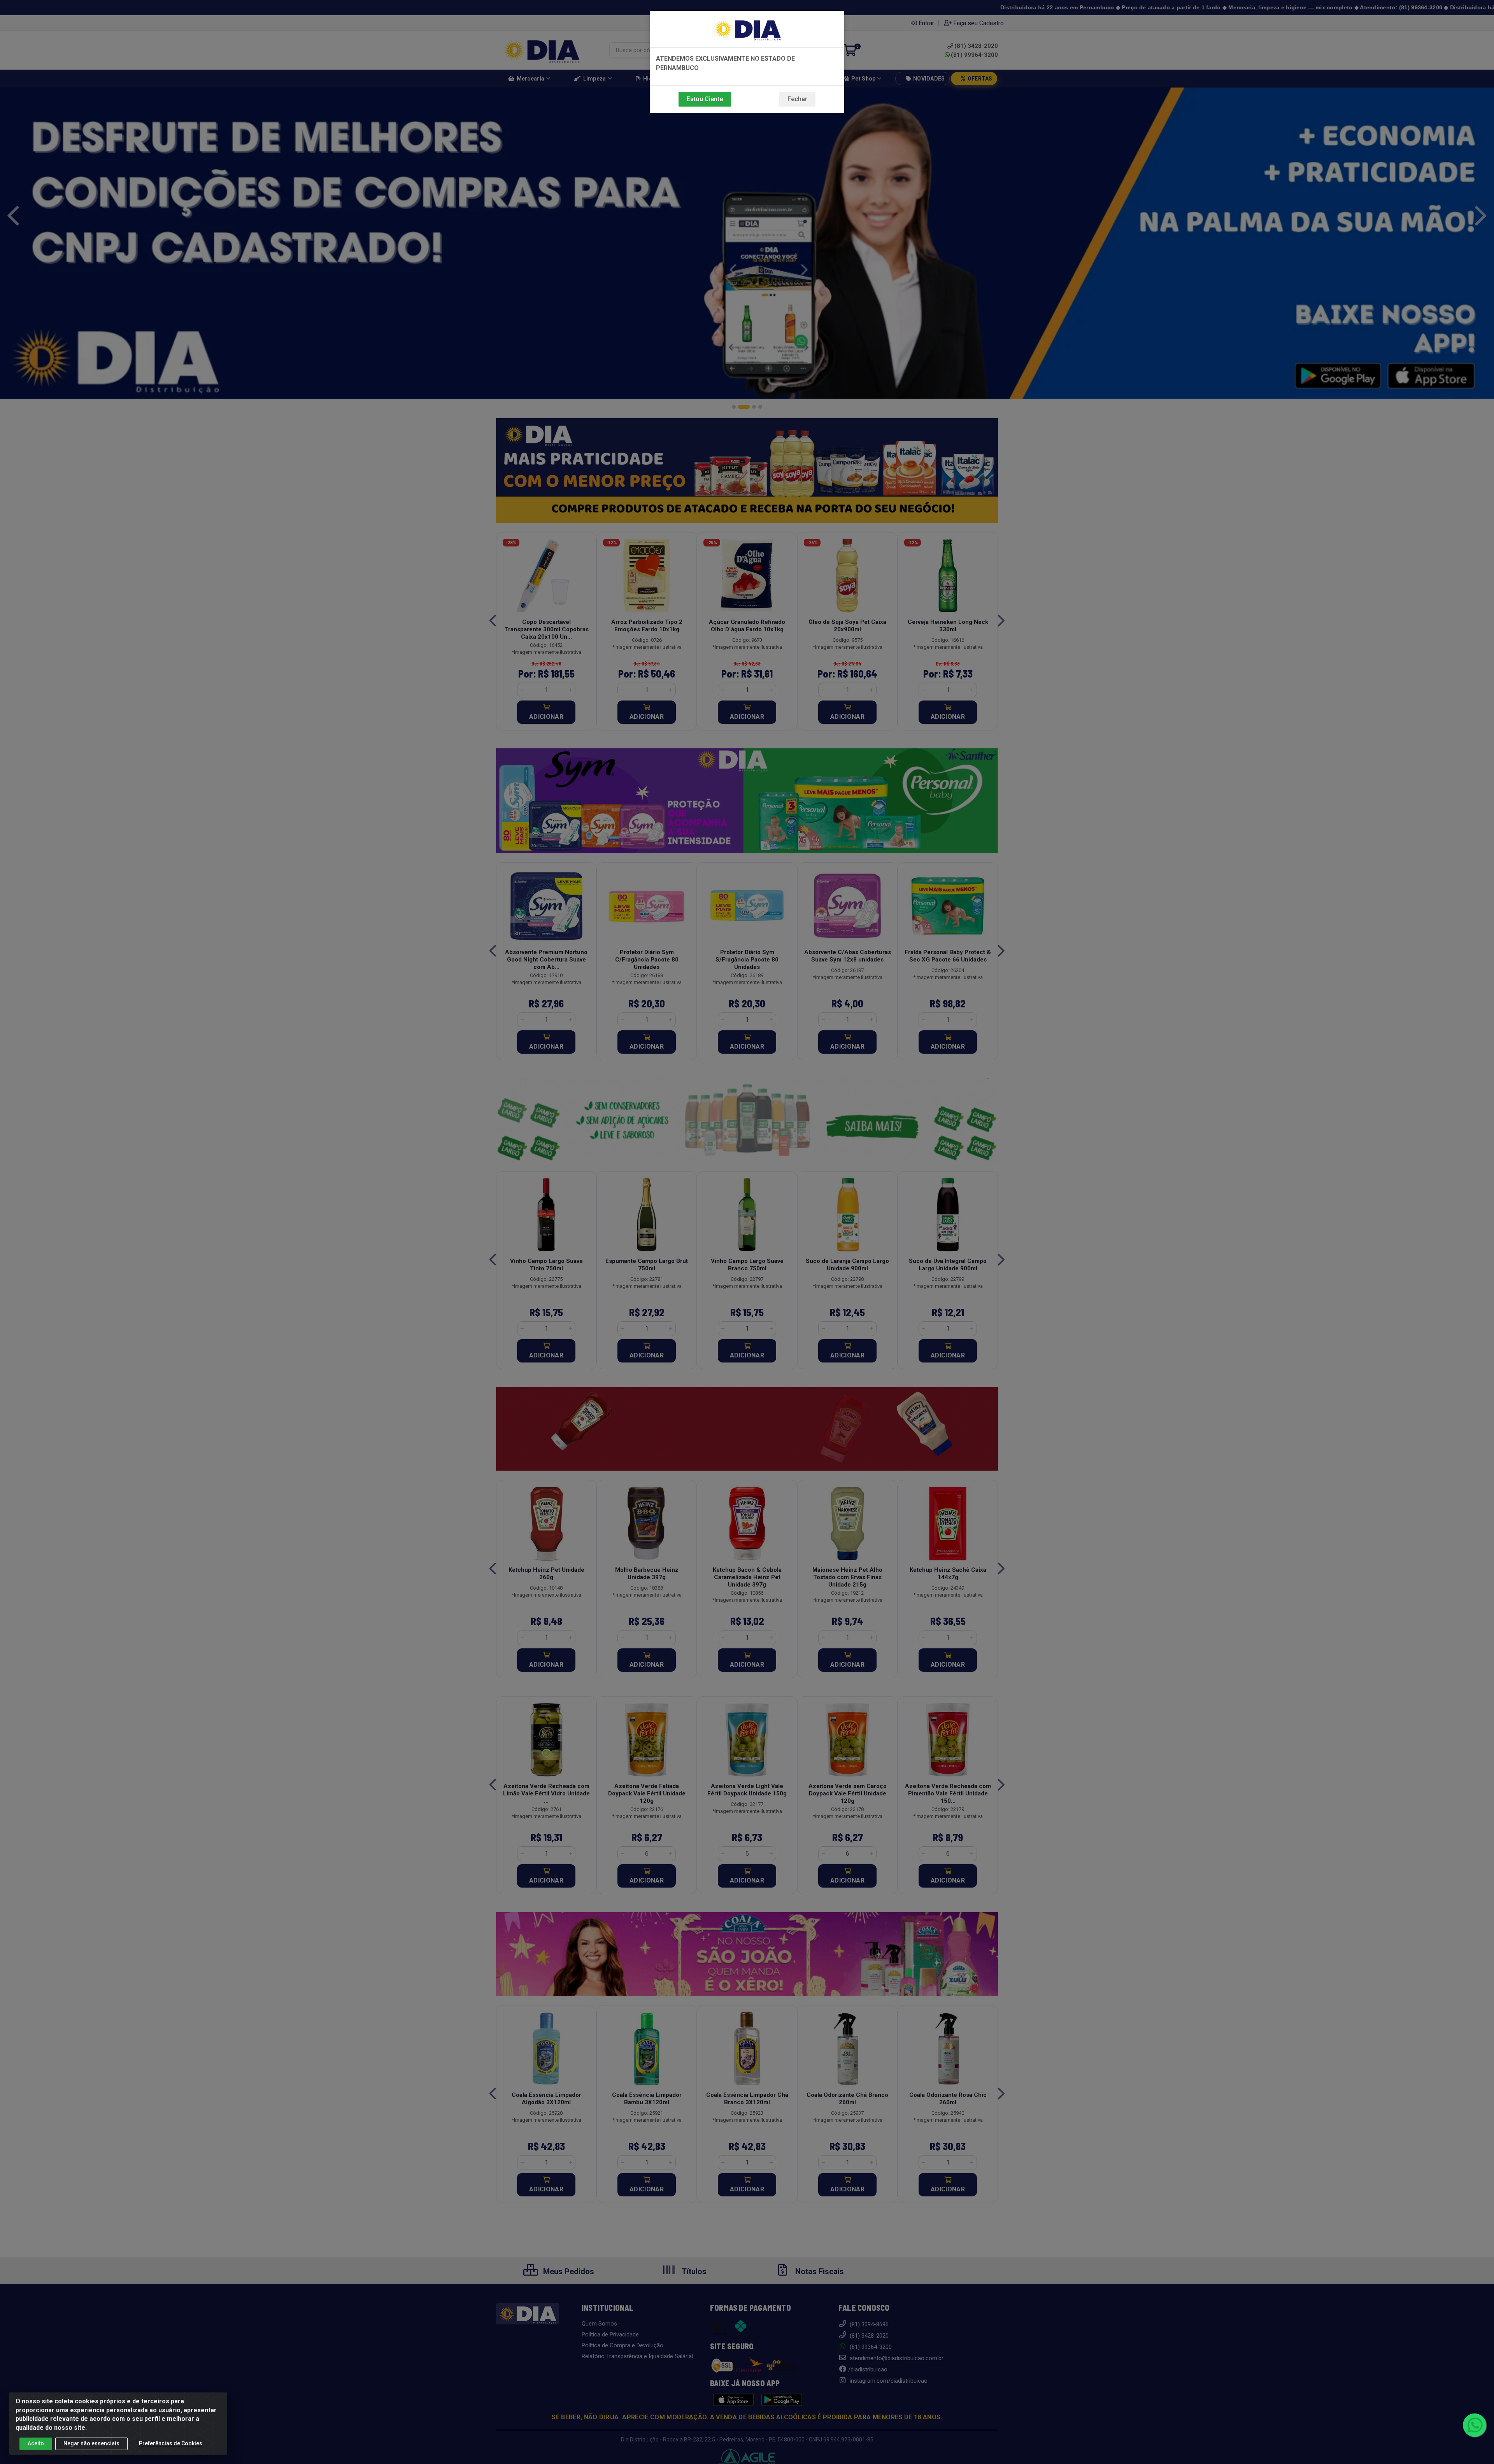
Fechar (797, 99)
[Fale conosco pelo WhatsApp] (1475, 2425)
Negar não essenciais (91, 2443)
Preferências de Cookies (171, 2443)
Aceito (36, 2443)
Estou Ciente (705, 99)
